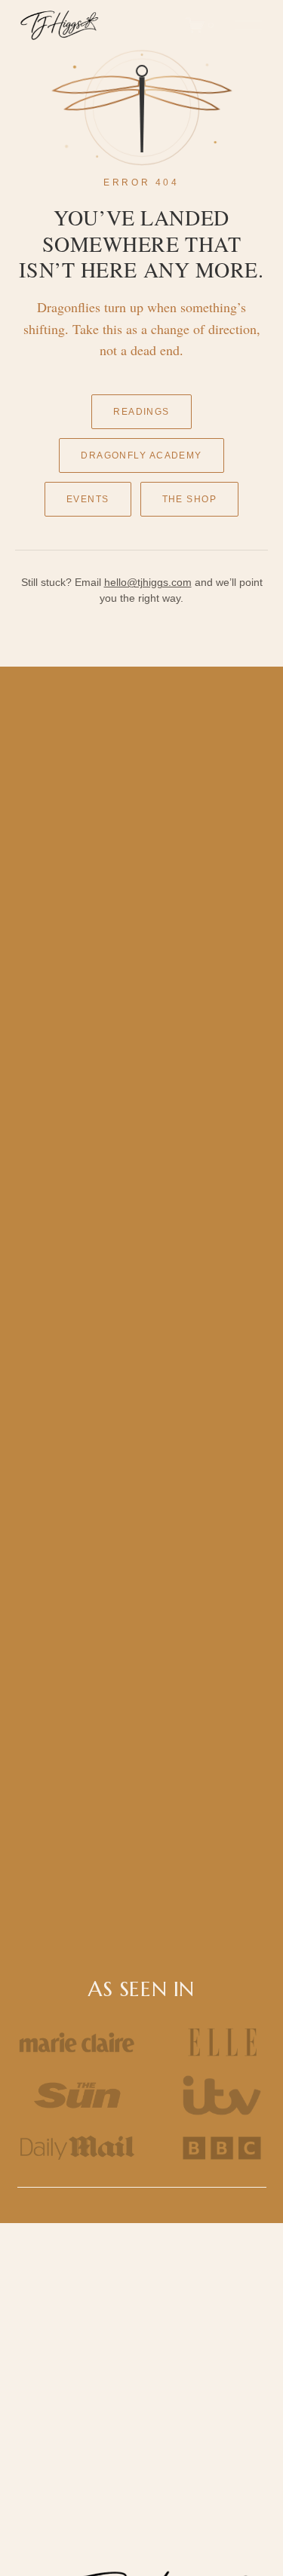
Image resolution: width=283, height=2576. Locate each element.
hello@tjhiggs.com (148, 582)
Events (88, 499)
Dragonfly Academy (141, 455)
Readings (141, 412)
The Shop (190, 499)
